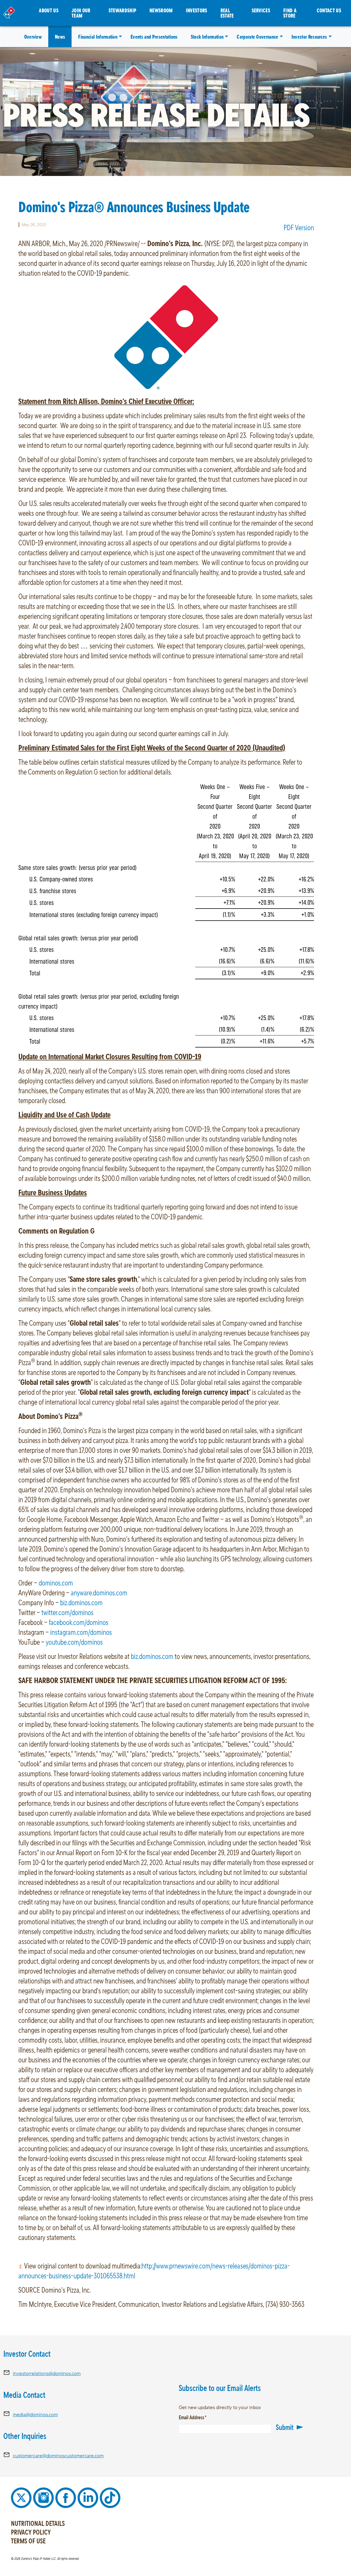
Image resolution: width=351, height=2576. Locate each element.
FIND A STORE (290, 13)
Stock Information (207, 37)
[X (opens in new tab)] (22, 2497)
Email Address (200, 2417)
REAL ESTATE (227, 13)
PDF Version (299, 227)
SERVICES (261, 10)
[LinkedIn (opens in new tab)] (89, 2497)
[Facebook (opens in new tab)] (66, 2497)
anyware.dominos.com (99, 1592)
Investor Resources (309, 37)
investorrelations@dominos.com (47, 2373)
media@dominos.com (35, 2414)
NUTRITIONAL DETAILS (38, 2523)
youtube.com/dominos (74, 1642)
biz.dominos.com (81, 1602)
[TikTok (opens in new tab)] (110, 2497)
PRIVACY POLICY (31, 2532)
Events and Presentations (154, 37)
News (60, 37)
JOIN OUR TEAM (81, 13)
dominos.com (56, 1583)
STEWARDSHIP (123, 10)
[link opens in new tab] (166, 336)
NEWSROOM (161, 10)
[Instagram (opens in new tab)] (44, 2497)
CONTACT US (329, 10)
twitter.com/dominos (67, 1612)
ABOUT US (49, 10)
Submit (285, 2427)
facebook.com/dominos (79, 1622)
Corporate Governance (257, 37)
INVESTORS (197, 10)
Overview (33, 37)
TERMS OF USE (28, 2541)
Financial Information (98, 37)
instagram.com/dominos (81, 1632)
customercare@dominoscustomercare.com (58, 2456)
